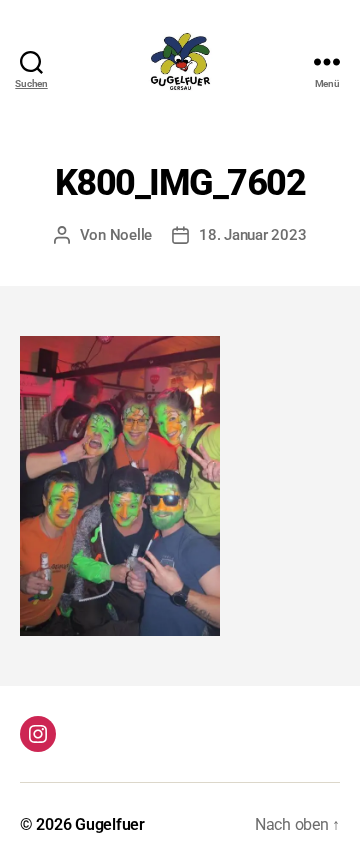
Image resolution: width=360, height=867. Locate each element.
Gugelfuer (110, 824)
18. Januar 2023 (252, 235)
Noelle (131, 235)
